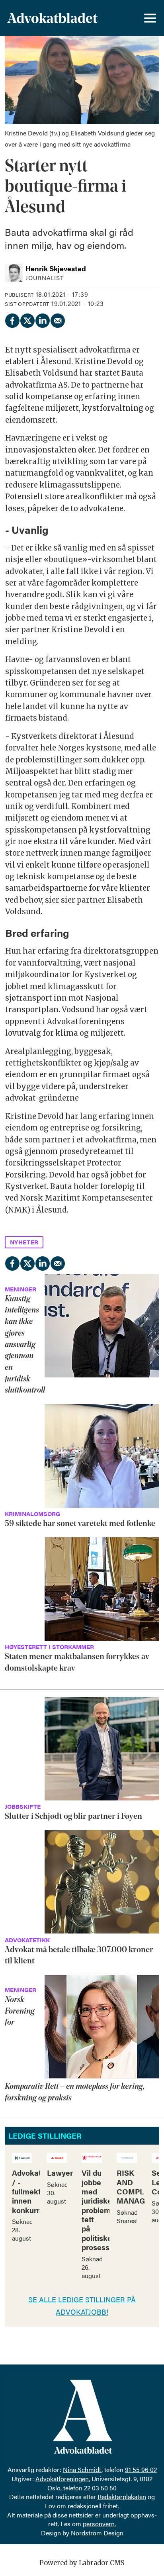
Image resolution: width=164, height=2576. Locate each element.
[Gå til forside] (52, 18)
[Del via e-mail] (57, 319)
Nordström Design (97, 2533)
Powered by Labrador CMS (82, 2563)
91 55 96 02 (141, 2469)
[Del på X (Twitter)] (27, 319)
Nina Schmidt (82, 2469)
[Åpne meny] (150, 18)
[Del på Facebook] (12, 319)
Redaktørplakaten (122, 2497)
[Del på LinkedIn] (42, 319)
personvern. (99, 2524)
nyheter (24, 1242)
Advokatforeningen (62, 2479)
